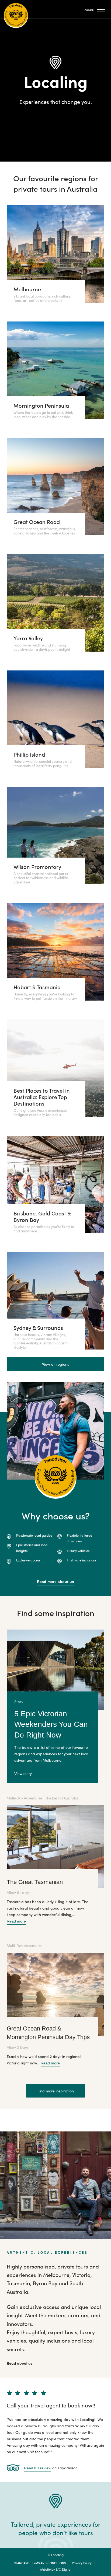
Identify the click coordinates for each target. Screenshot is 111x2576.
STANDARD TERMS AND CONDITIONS (40, 2563)
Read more (16, 1921)
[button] (95, 10)
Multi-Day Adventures (25, 1798)
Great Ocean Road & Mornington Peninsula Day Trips (48, 2033)
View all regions (55, 1364)
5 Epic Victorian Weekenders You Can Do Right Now (51, 1724)
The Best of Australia (62, 1798)
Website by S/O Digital (56, 2569)
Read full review (38, 2468)
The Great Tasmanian (35, 1882)
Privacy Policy (82, 2563)
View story (23, 1774)
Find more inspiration (56, 2091)
